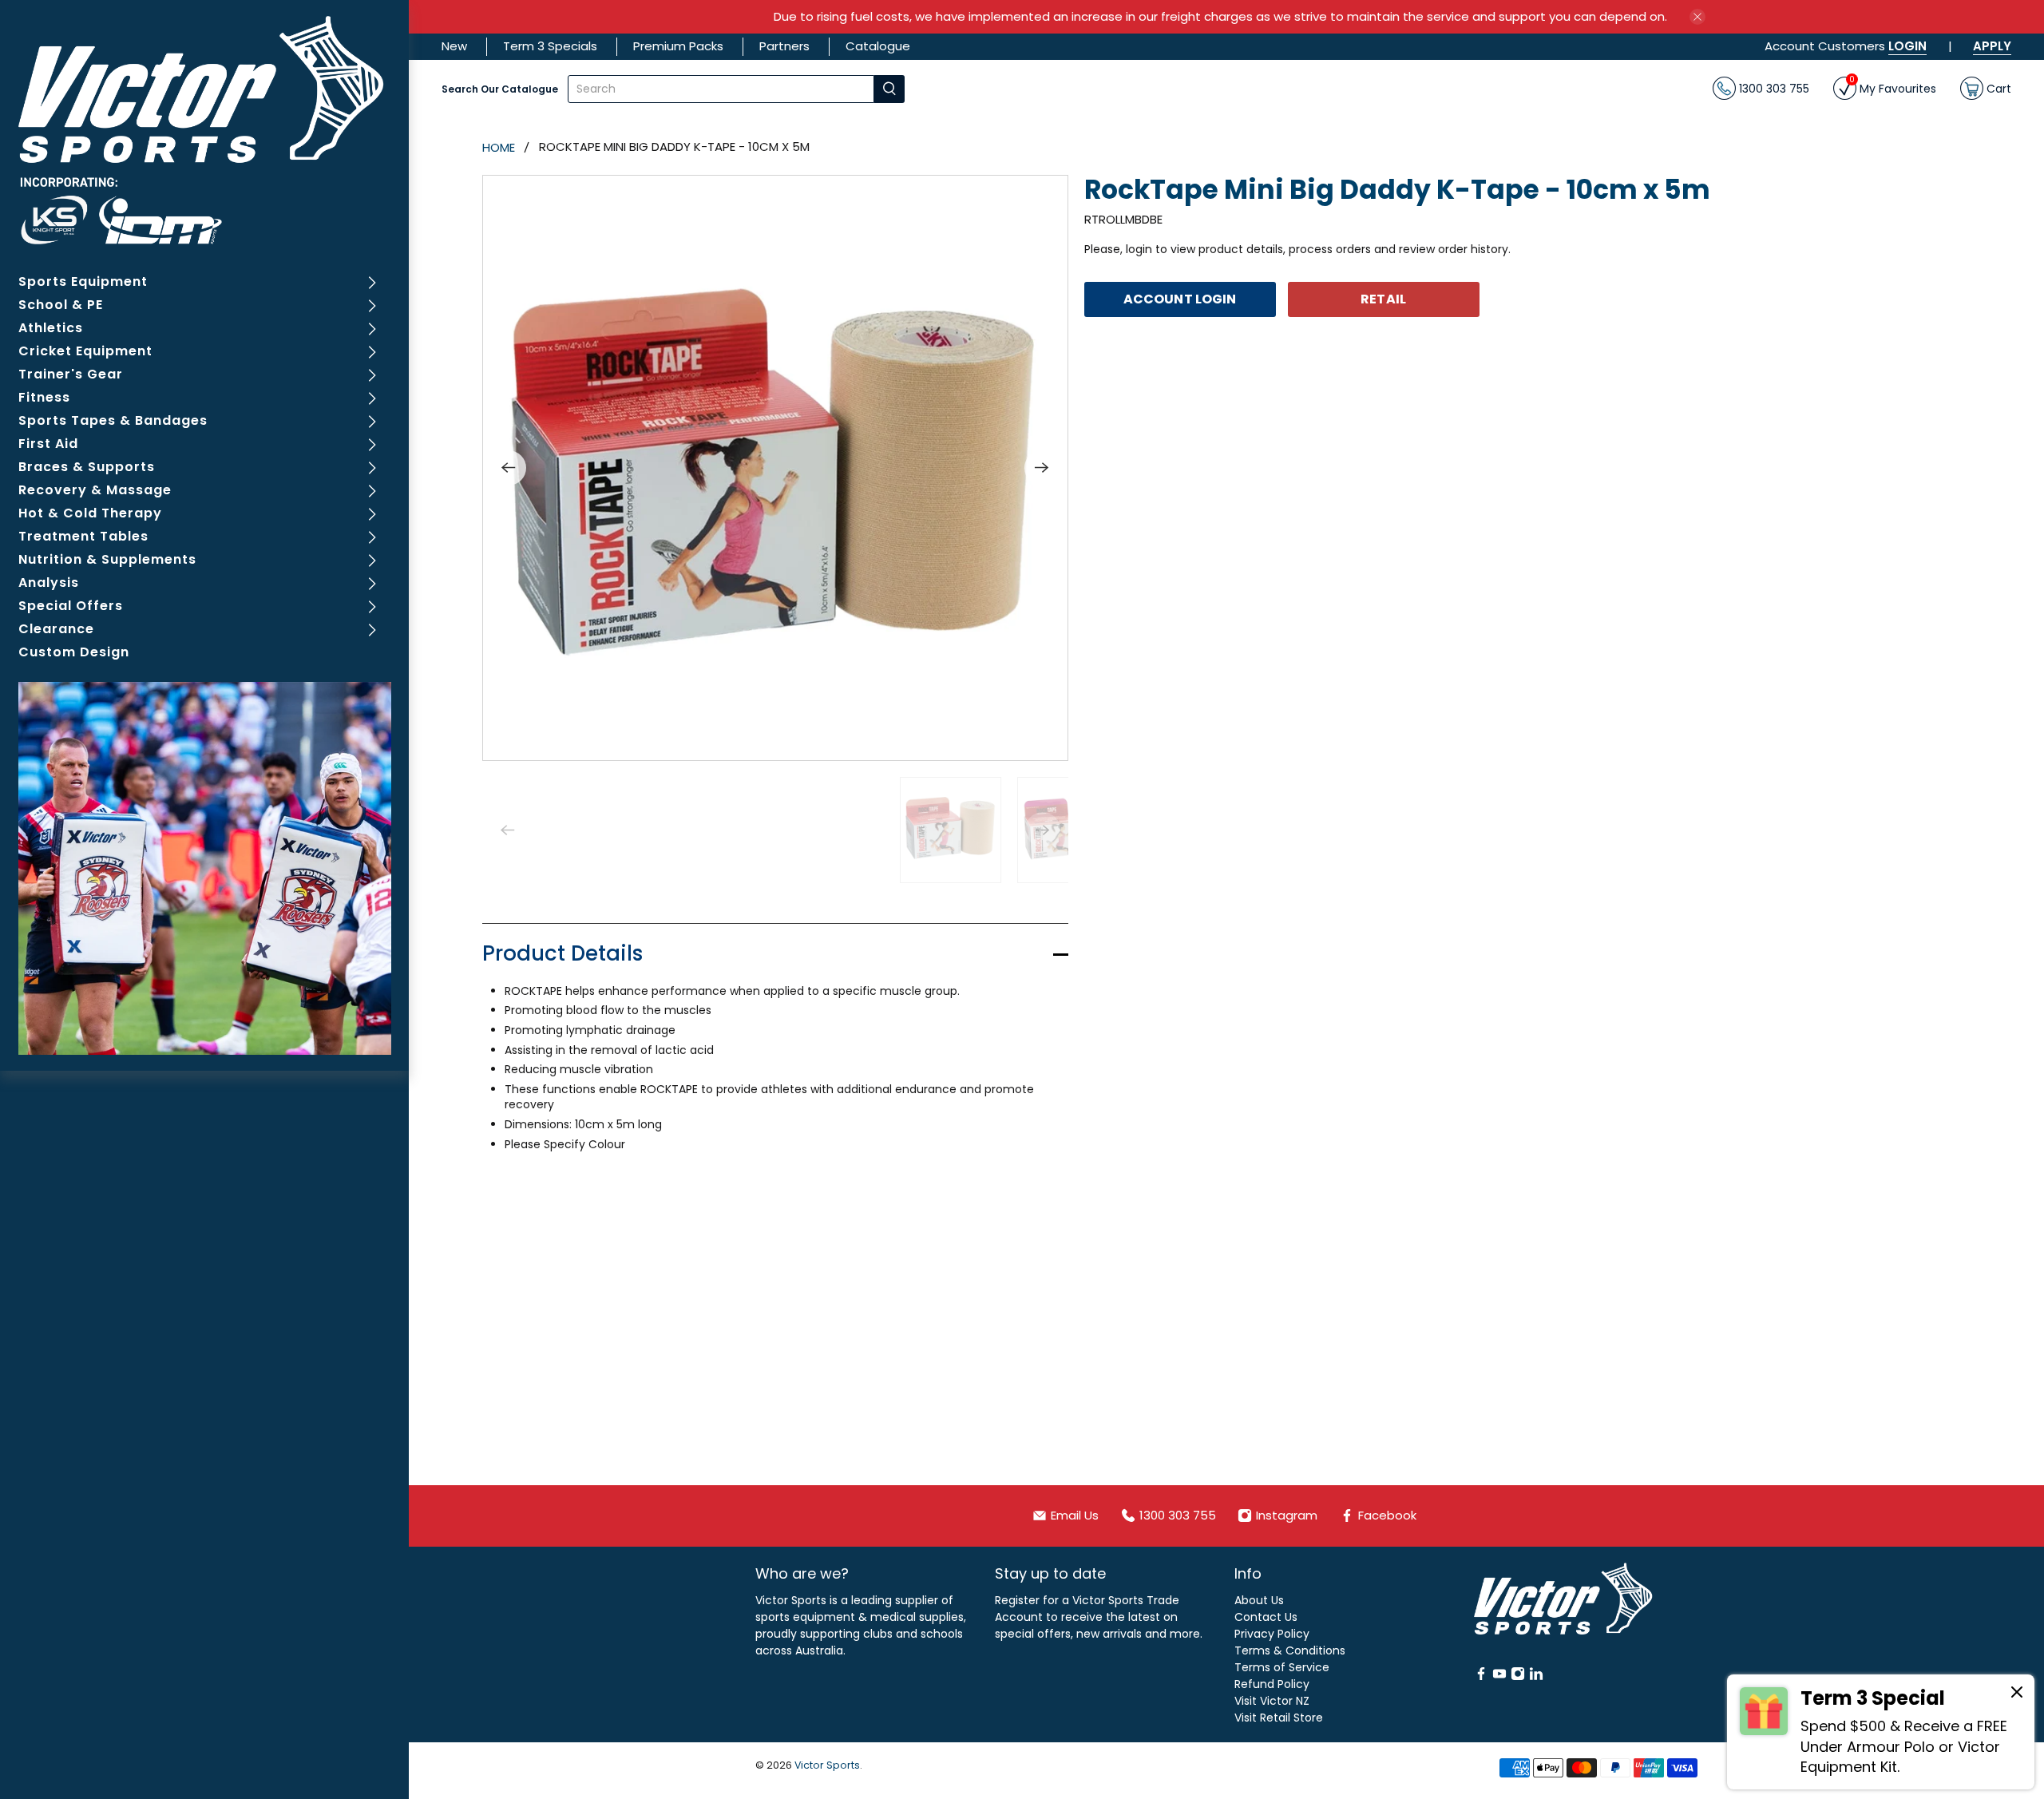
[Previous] (509, 468)
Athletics (51, 328)
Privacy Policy (1272, 1634)
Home (499, 147)
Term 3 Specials (550, 46)
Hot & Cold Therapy (90, 513)
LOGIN (1907, 46)
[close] (1697, 17)
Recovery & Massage (95, 490)
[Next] (1042, 468)
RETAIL (1383, 299)
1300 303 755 (1773, 88)
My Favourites (1893, 87)
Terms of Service (1282, 1667)
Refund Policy (1272, 1684)
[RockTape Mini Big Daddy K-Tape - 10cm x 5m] (775, 468)
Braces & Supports (87, 467)
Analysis (49, 582)
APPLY (1992, 46)
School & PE (61, 305)
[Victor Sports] (205, 130)
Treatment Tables (83, 536)
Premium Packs (678, 46)
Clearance (56, 629)
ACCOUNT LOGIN (1180, 299)
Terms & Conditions (1290, 1650)
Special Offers (71, 606)
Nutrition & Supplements (107, 559)
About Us (1259, 1600)
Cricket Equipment (85, 351)
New (454, 46)
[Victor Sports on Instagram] (1518, 1677)
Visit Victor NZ (1272, 1701)
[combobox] (721, 89)
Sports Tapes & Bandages (113, 420)
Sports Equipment (83, 281)
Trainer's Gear (71, 374)
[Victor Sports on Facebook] (1481, 1677)
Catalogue (878, 46)
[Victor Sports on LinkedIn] (1536, 1677)
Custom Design (74, 652)
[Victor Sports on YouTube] (1499, 1677)
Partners (784, 46)
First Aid (48, 444)
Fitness (44, 397)
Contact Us (1266, 1617)
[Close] (2017, 1694)
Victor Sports (827, 1765)
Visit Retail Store (1279, 1718)
